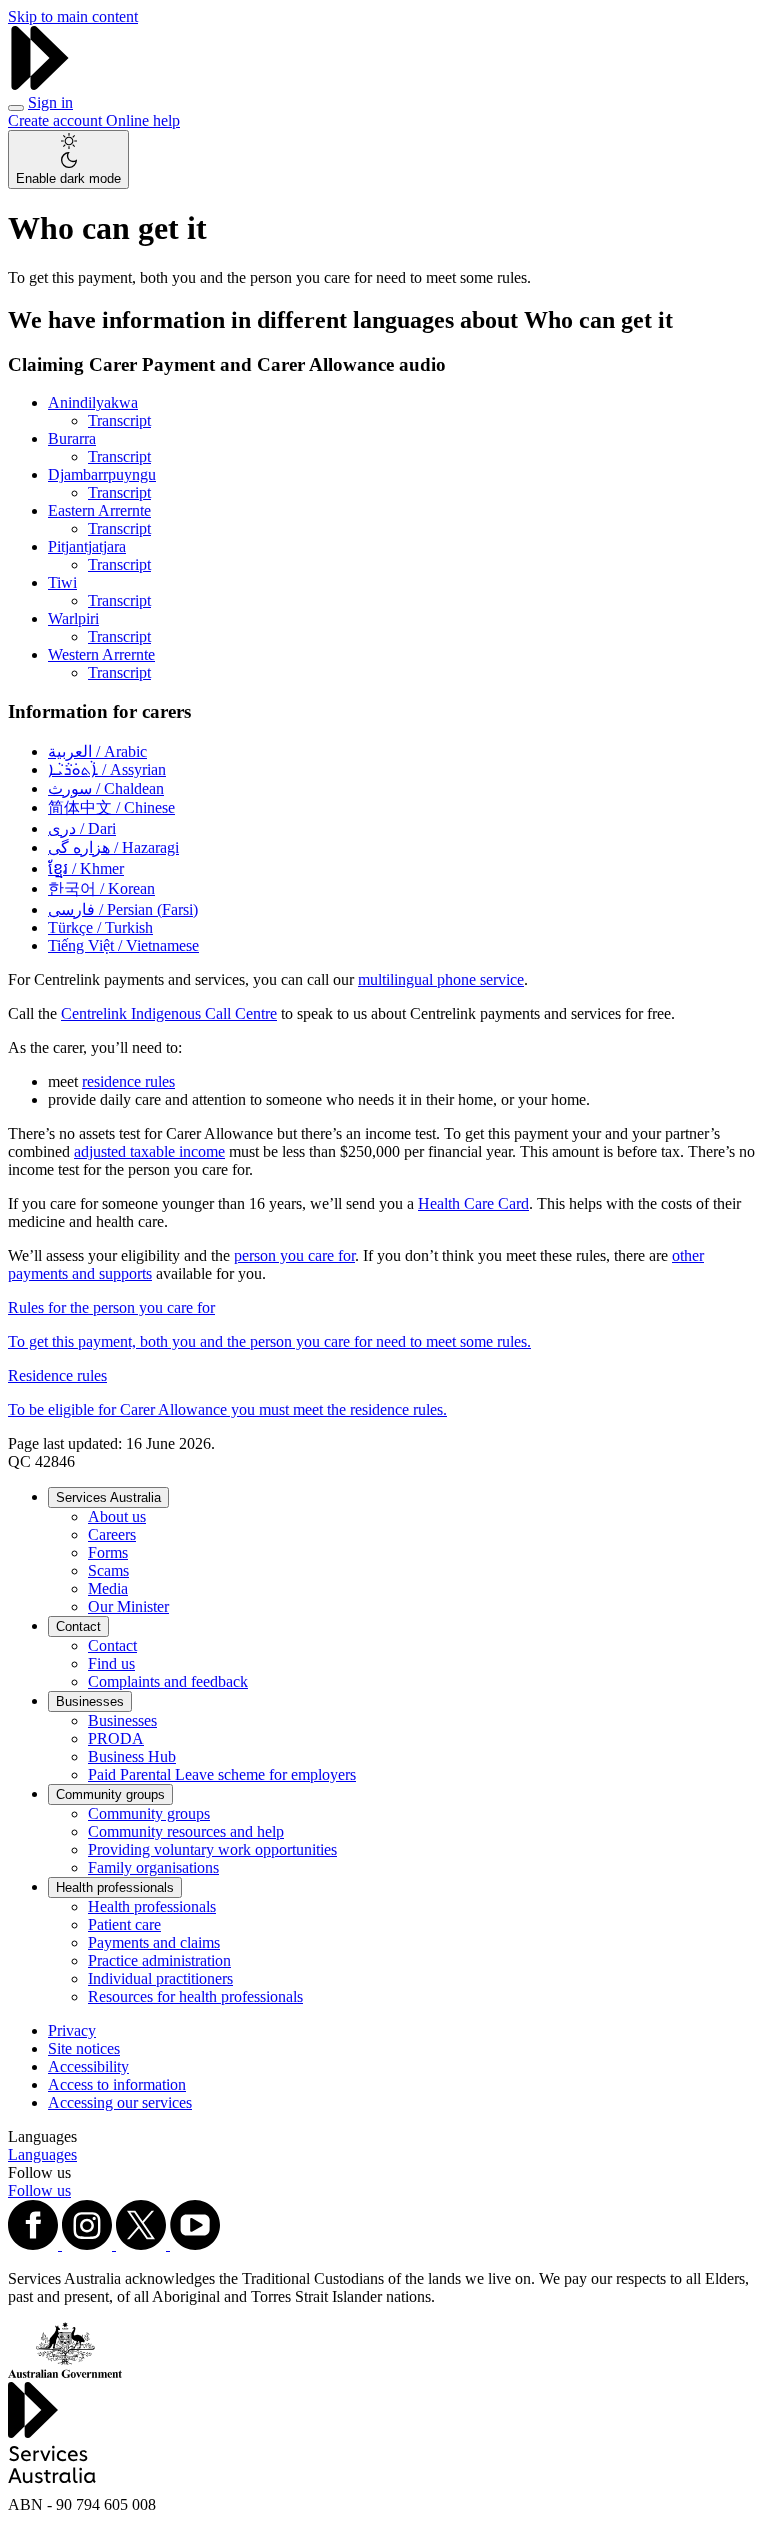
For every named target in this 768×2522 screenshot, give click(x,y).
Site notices (84, 2048)
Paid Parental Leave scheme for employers (222, 1774)
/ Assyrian (107, 769)
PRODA (116, 1738)
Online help (143, 120)
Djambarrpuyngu (102, 474)
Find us (111, 1663)
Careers (112, 1534)
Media (108, 1588)
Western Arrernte (101, 654)
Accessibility (88, 2066)
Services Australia (108, 1497)
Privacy (72, 2030)
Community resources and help (186, 1831)
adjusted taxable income (149, 1151)
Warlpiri (73, 618)
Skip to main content (73, 16)
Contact (78, 1626)
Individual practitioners (160, 1978)
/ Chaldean (106, 788)
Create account (57, 120)
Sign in (50, 102)
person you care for (294, 1255)
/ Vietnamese (123, 945)
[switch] (68, 159)
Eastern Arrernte (99, 510)
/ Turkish (100, 927)
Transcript (119, 420)
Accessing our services (120, 2102)
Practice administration (159, 1960)
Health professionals (115, 1887)
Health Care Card (473, 1203)
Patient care (124, 1924)
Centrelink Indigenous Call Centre (169, 1013)
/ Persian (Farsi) (123, 909)
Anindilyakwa (93, 402)
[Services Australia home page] (40, 84)
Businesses (90, 1701)
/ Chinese (111, 807)
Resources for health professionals (195, 1996)
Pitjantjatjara (87, 546)
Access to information (117, 2084)
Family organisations (153, 1867)
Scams (108, 1570)
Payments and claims (154, 1942)
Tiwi (62, 582)
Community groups (110, 1794)
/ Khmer (86, 868)
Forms (108, 1552)
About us (117, 1516)
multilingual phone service (441, 979)
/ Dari (82, 828)
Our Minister (128, 1606)
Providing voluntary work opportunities (212, 1849)
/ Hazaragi (113, 847)
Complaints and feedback (168, 1681)
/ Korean (101, 888)
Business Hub (132, 1756)
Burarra (72, 438)
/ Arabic (97, 751)
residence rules (128, 1081)
